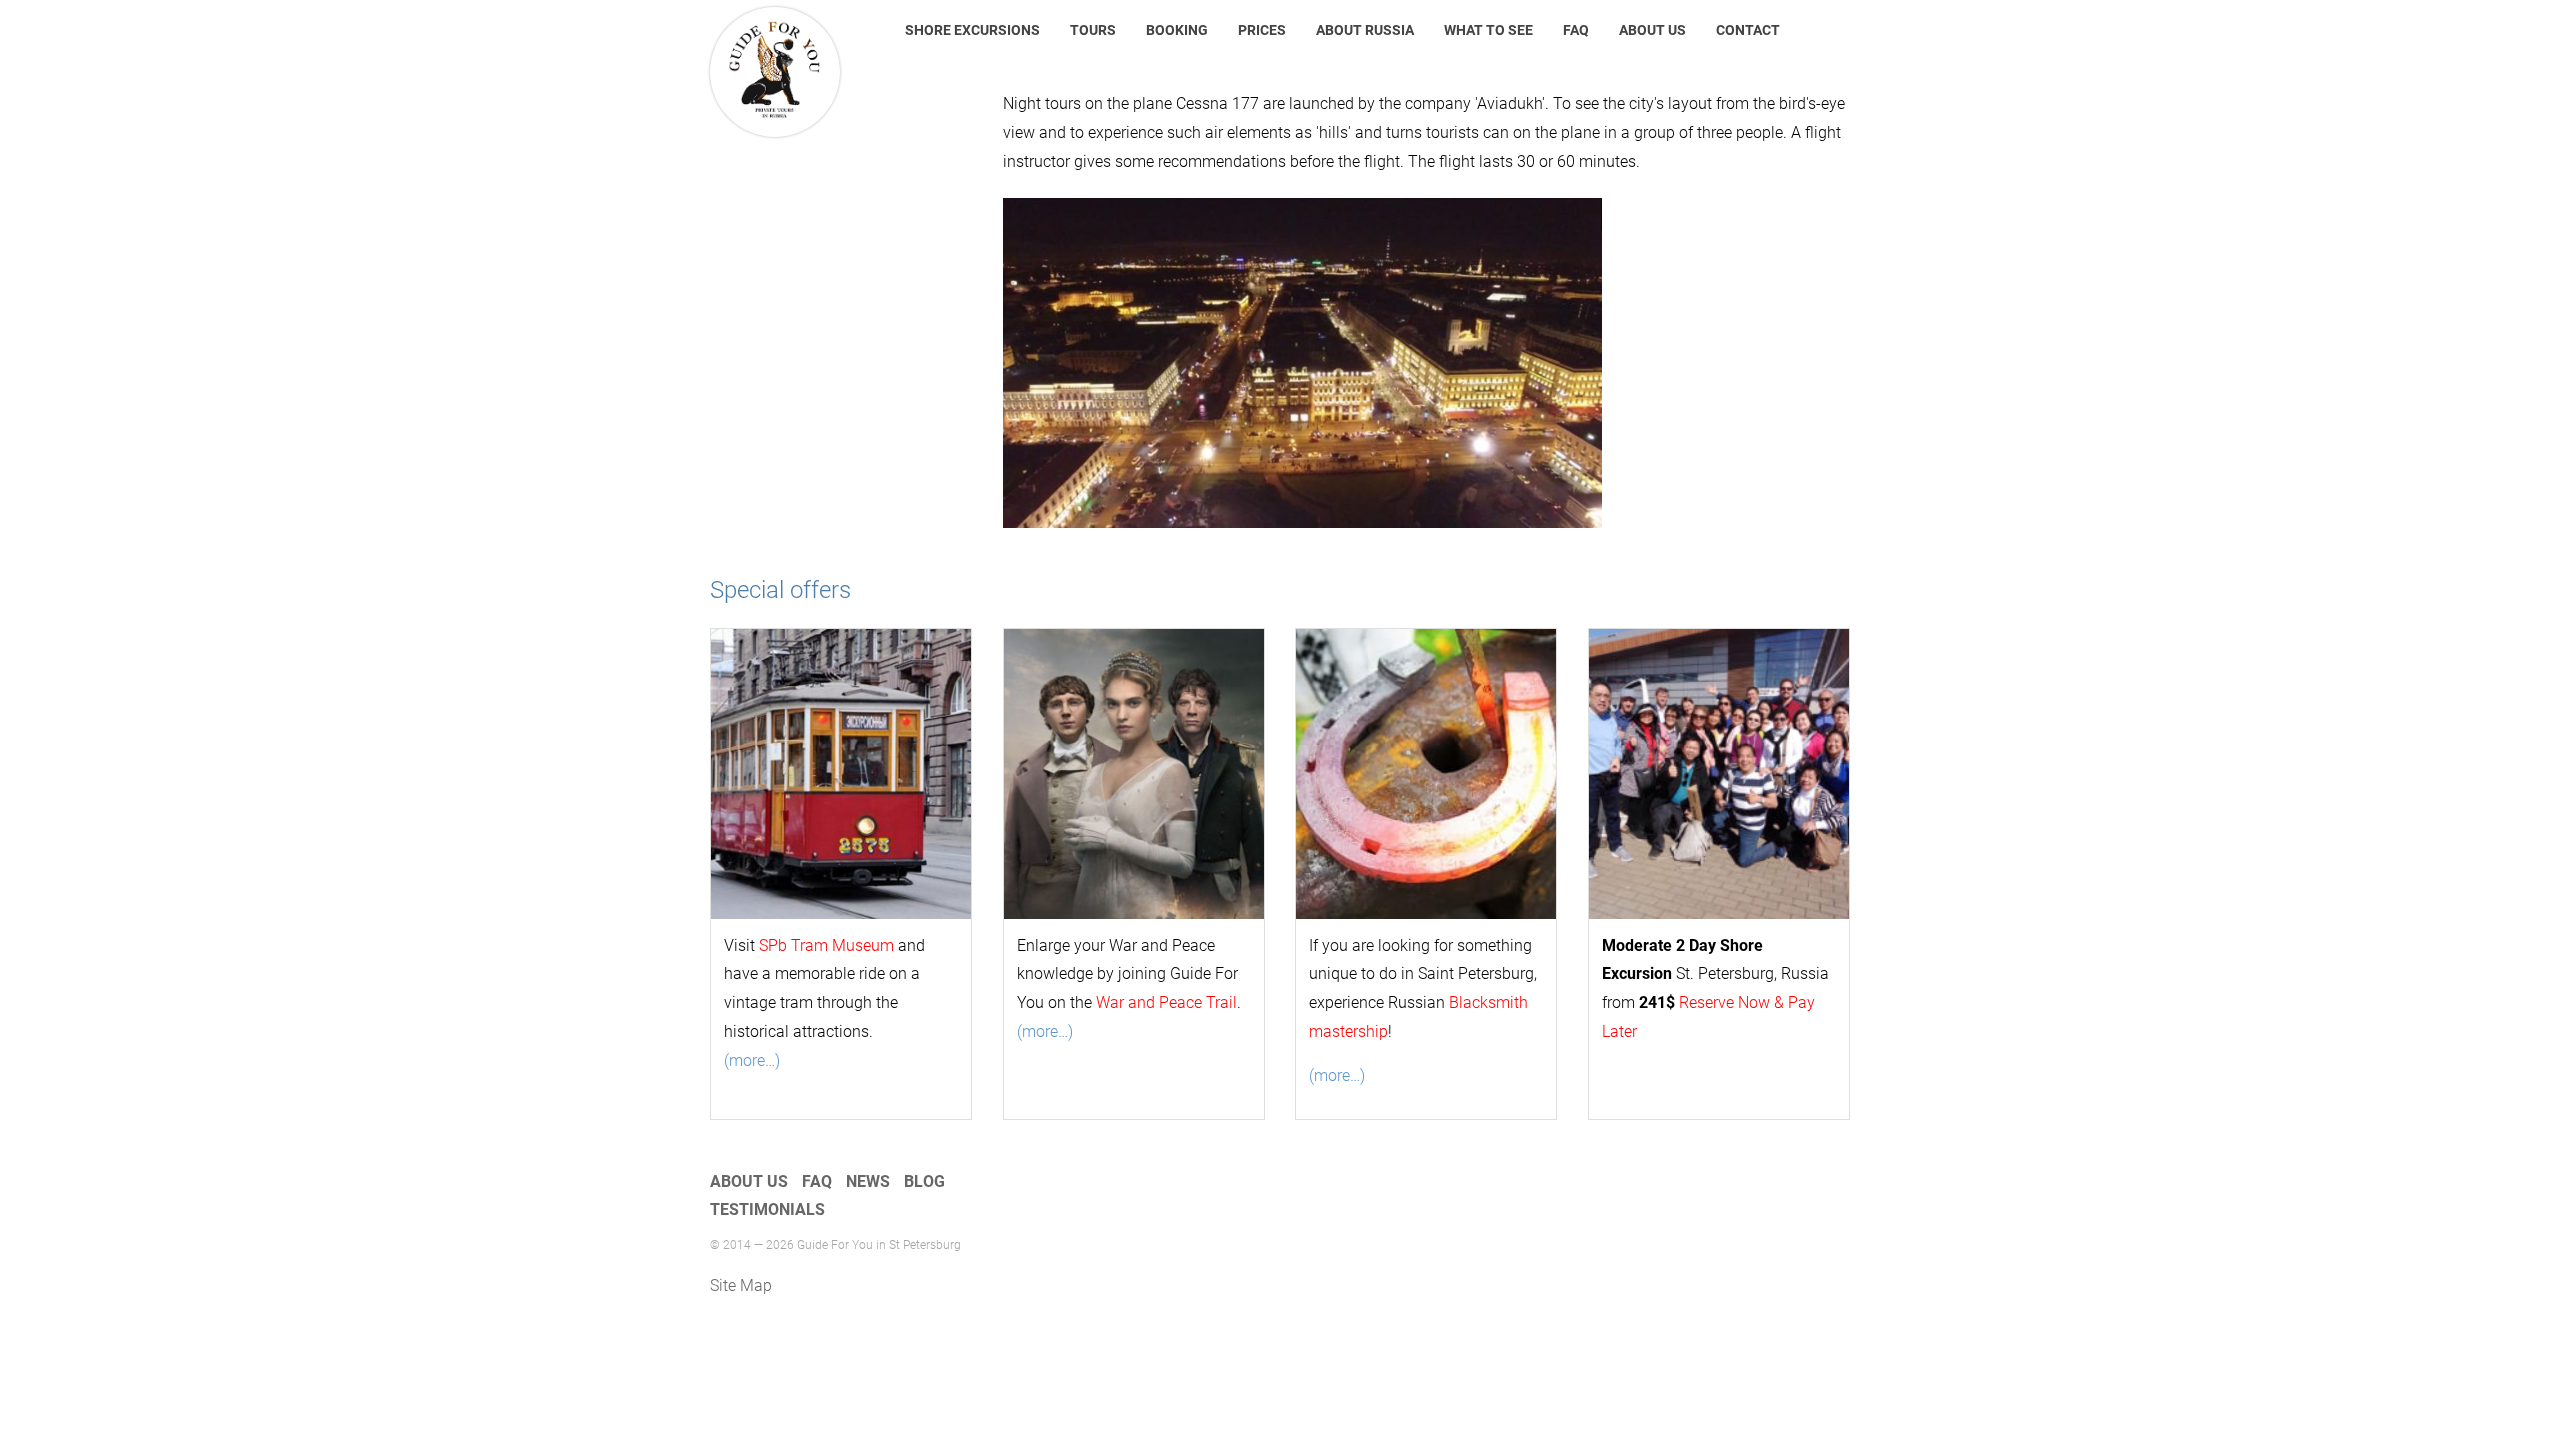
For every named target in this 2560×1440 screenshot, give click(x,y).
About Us (1652, 30)
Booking (1177, 30)
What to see (1488, 30)
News (868, 1181)
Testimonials (767, 1209)
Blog (924, 1181)
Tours (1093, 30)
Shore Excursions (972, 30)
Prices (1262, 30)
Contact (1748, 30)
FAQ (1576, 30)
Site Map (741, 1285)
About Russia (1365, 30)
